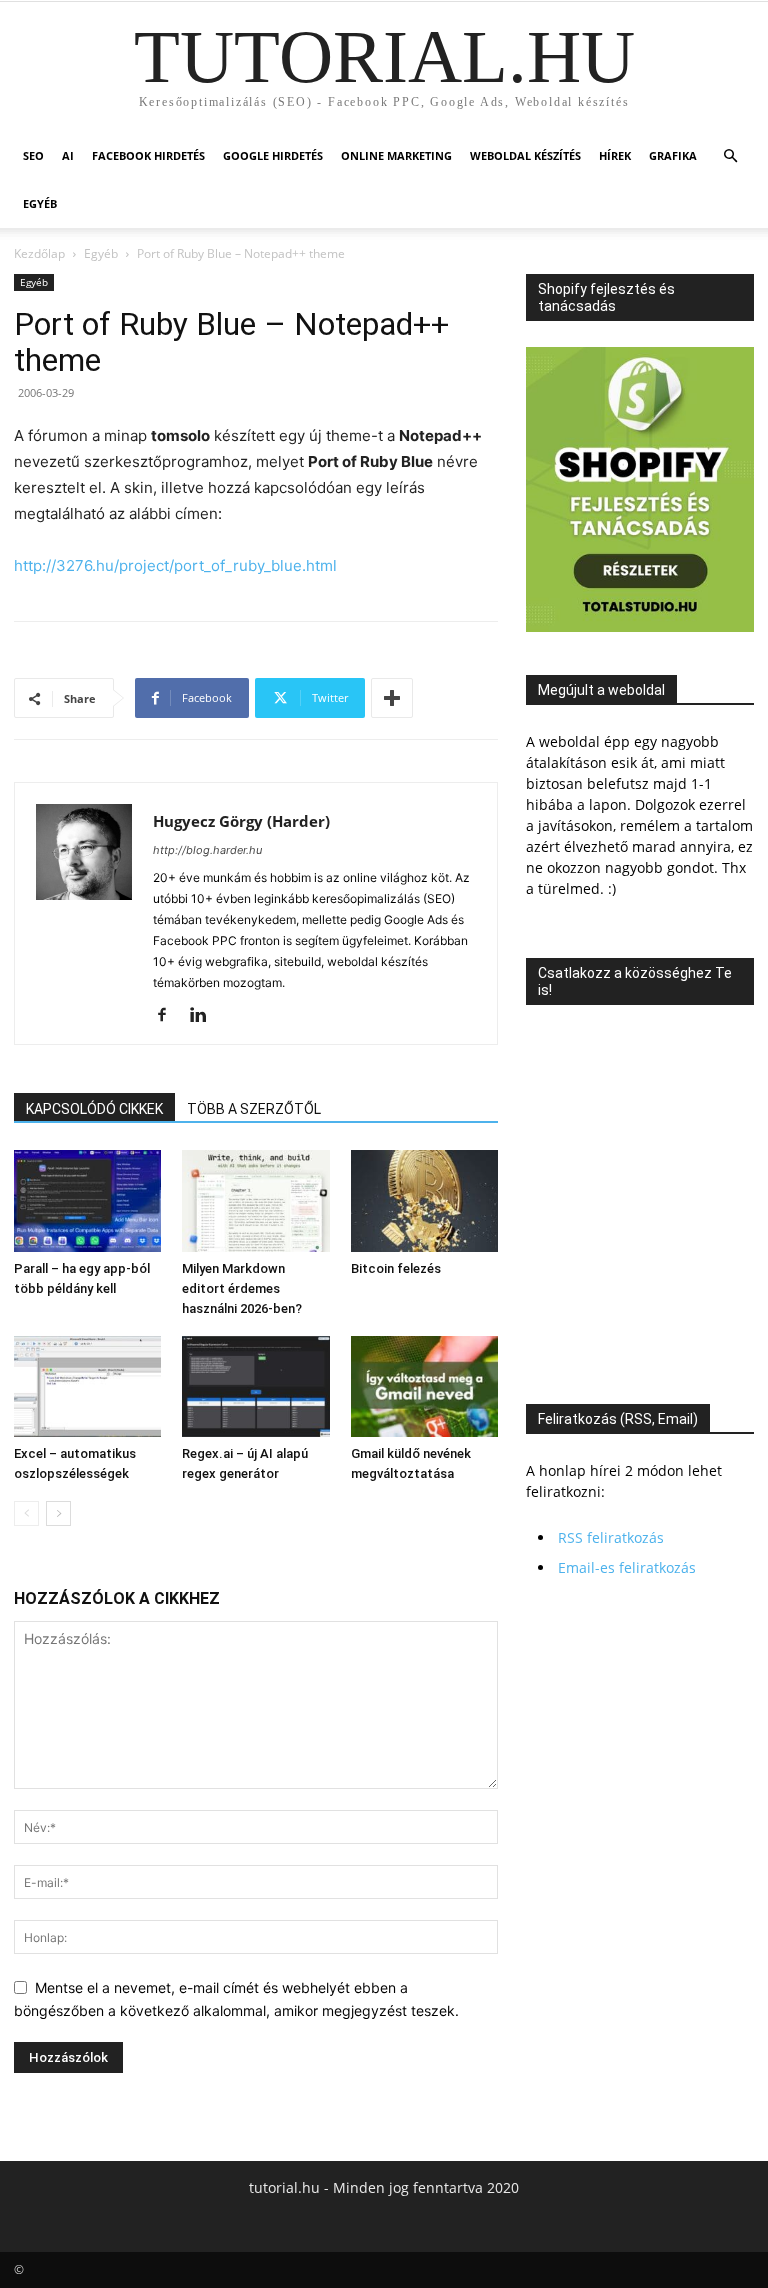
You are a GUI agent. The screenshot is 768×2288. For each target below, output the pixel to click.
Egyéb (40, 203)
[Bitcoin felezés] (424, 1200)
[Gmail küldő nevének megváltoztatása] (424, 1386)
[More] (392, 698)
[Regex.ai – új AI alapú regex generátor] (255, 1386)
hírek (615, 155)
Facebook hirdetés (148, 155)
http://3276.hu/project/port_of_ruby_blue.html (175, 565)
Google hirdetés (273, 155)
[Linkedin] (205, 1016)
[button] (730, 156)
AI (68, 155)
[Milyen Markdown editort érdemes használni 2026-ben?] (255, 1200)
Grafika (673, 155)
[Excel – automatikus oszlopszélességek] (87, 1386)
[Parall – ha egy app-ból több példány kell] (87, 1200)
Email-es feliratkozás (627, 1567)
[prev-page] (26, 1513)
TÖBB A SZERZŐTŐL (254, 1109)
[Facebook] (169, 1016)
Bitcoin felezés (396, 1268)
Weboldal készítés (525, 155)
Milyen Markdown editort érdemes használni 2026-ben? (242, 1288)
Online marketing (396, 155)
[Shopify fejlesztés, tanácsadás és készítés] (640, 626)
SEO (33, 155)
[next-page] (58, 1513)
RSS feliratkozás (611, 1537)
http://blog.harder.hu (207, 850)
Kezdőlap (39, 253)
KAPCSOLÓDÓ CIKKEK (94, 1109)
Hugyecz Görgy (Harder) (241, 821)
